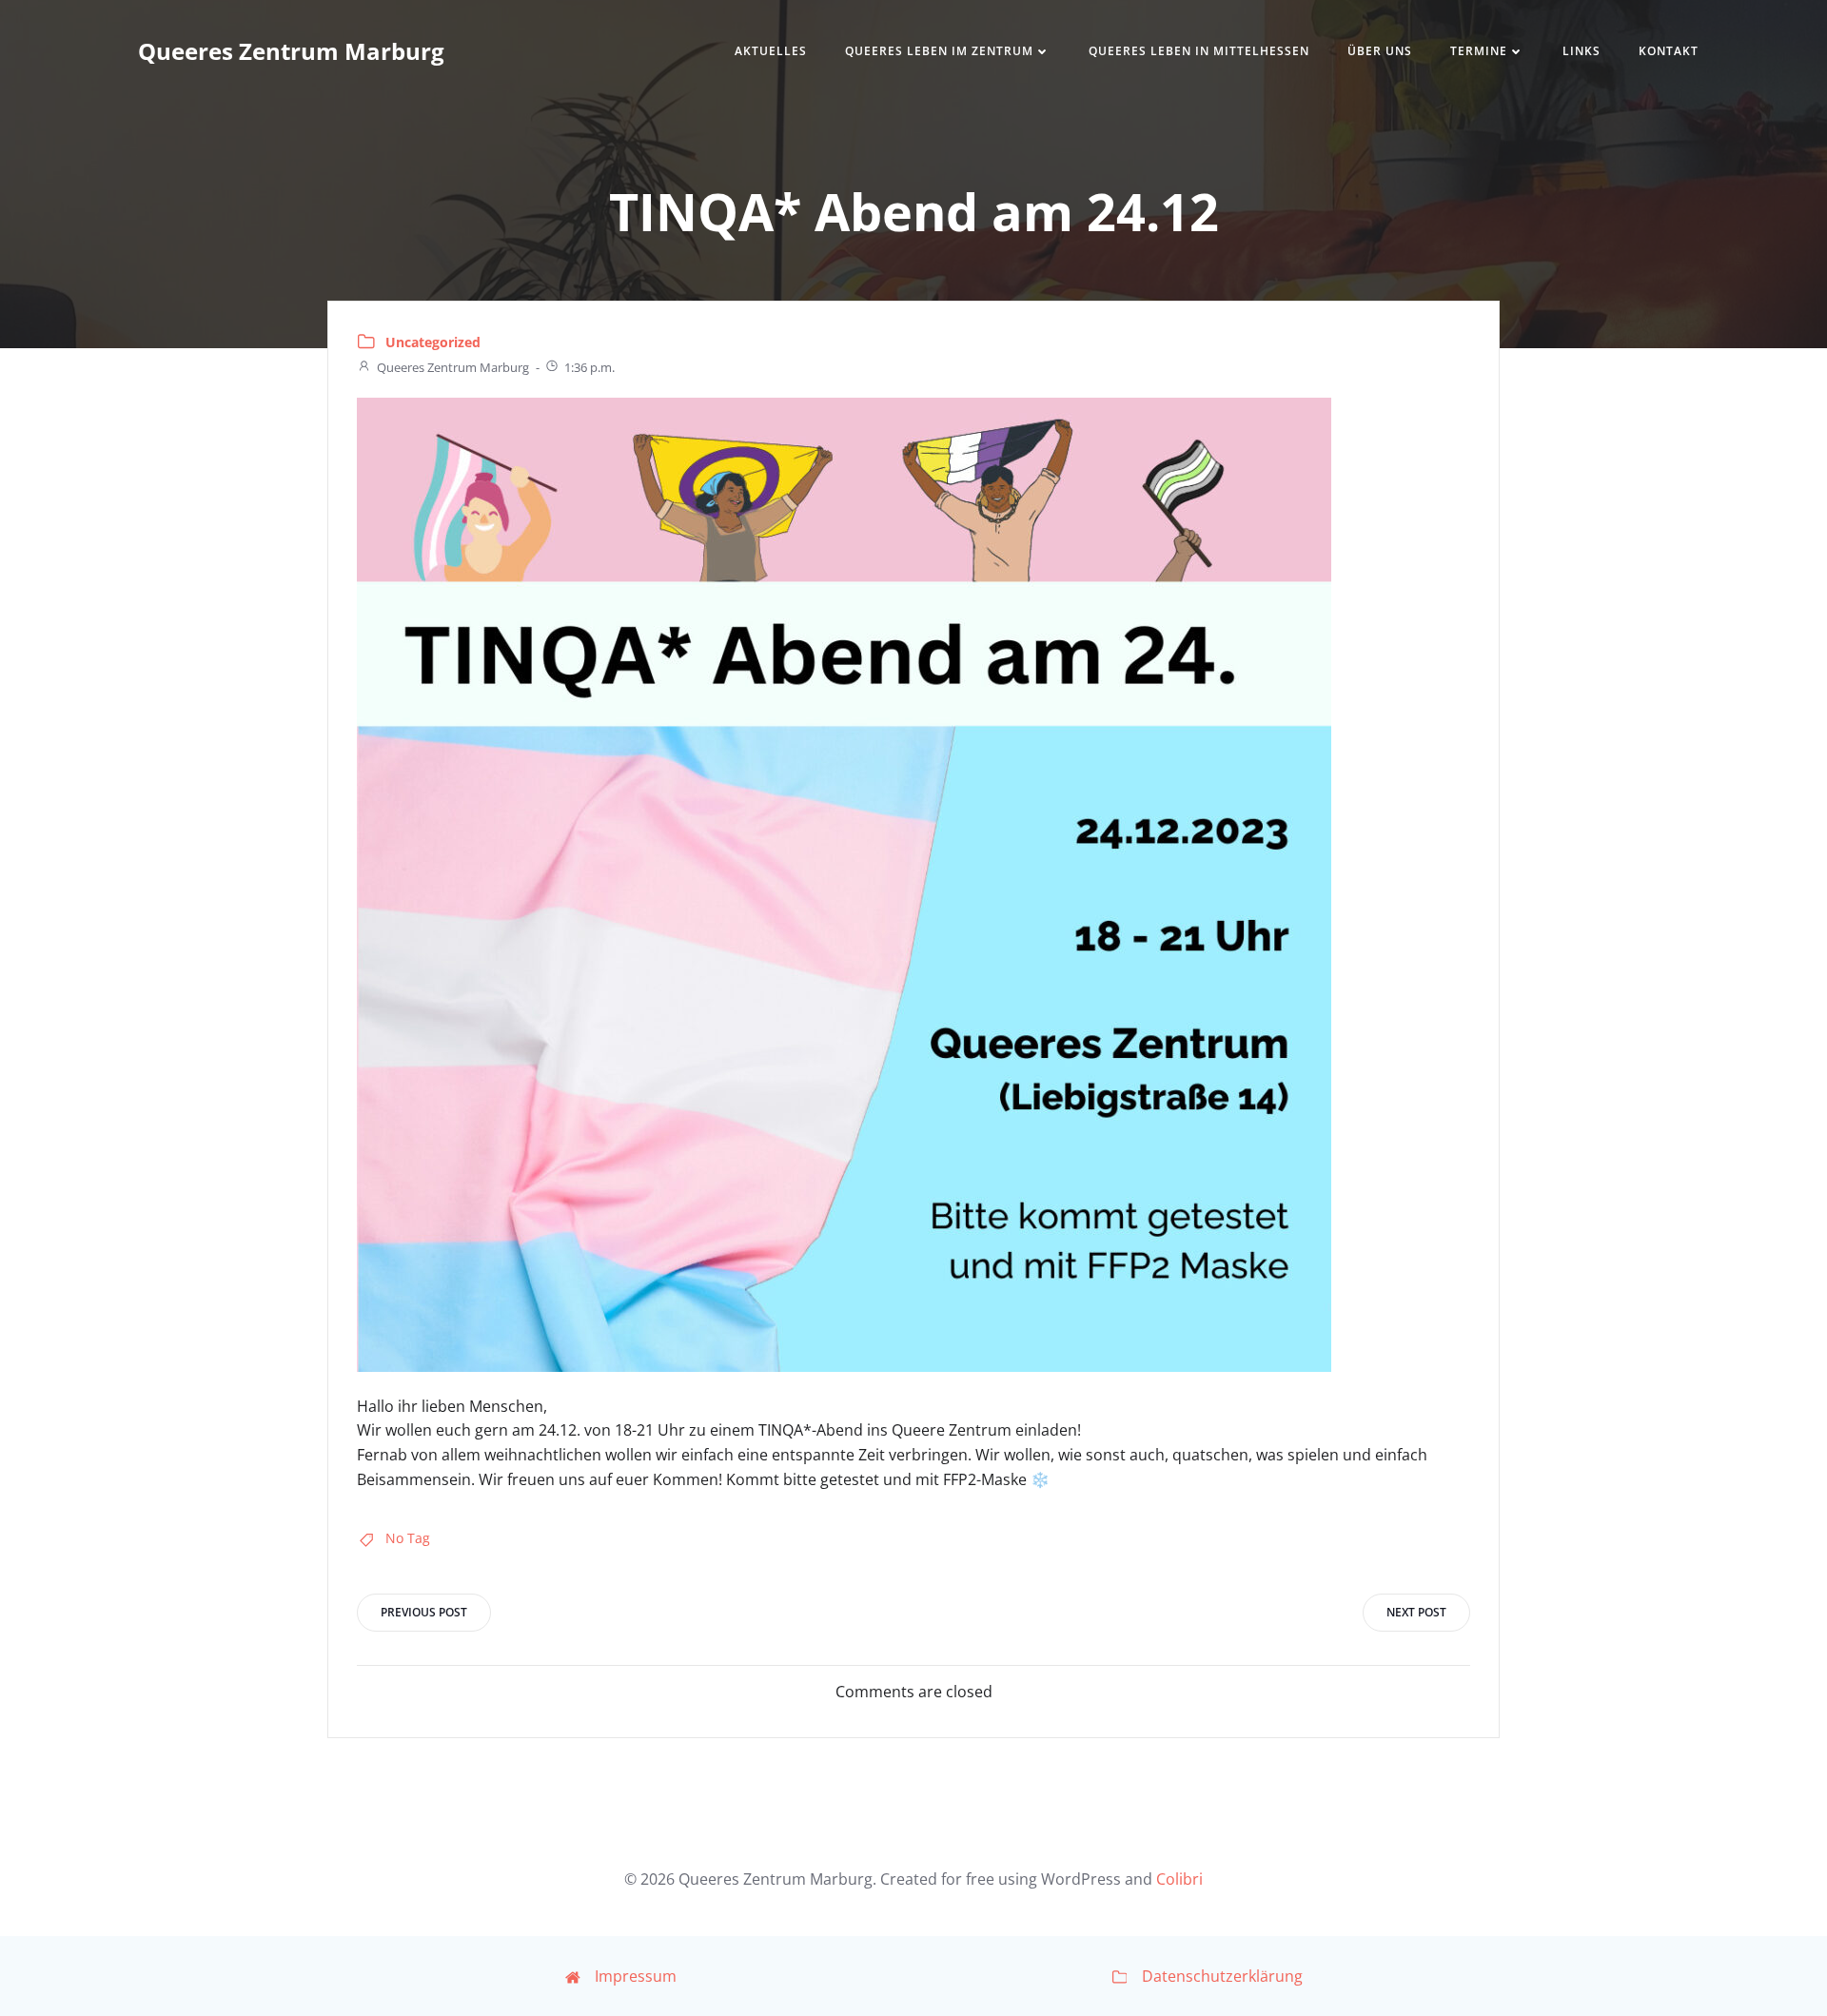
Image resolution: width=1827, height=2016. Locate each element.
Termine (1479, 51)
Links (1581, 51)
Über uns (1380, 51)
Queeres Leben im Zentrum (939, 51)
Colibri (1179, 1879)
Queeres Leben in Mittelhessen (1199, 51)
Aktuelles (771, 51)
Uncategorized (433, 342)
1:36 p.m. (589, 367)
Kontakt (1669, 51)
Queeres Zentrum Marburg (453, 367)
